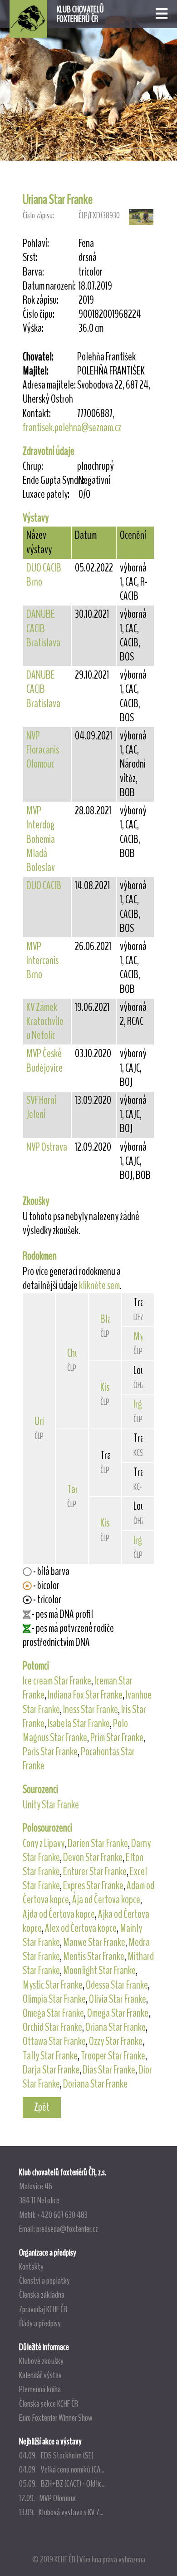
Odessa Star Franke (117, 1985)
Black (109, 1319)
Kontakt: (37, 414)
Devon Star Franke (93, 1857)
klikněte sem (99, 1286)
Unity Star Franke (51, 1805)
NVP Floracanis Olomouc (43, 750)
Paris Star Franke (50, 1752)
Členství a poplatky (44, 2280)
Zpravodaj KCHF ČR (43, 2309)
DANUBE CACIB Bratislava (43, 628)
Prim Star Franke (117, 1738)
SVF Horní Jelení (41, 1107)
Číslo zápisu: (38, 215)
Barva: (33, 272)
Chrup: (33, 466)
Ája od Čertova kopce (106, 1900)
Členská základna (42, 2295)
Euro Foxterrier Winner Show (56, 2418)
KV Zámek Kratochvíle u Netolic (45, 1021)
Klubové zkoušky (41, 2361)
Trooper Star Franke (113, 2056)
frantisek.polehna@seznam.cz (72, 428)
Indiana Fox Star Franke (85, 1695)
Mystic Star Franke (53, 1985)
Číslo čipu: (39, 314)
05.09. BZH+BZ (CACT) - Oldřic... (62, 2483)
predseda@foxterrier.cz (67, 2229)
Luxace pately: (46, 495)
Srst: (30, 258)
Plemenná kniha (40, 2389)
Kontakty (31, 2266)
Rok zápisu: (41, 300)
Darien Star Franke (98, 1843)
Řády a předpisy (40, 2323)
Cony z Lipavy (44, 1843)
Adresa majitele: (49, 385)
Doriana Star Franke (95, 2084)
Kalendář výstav (40, 2375)
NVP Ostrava (47, 1147)
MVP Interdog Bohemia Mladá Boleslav (41, 839)
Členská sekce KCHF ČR (49, 2404)
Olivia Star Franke (118, 1999)
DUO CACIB (44, 886)
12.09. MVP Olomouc (48, 2498)
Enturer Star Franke (95, 1872)
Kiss (106, 1387)
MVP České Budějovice (44, 1061)
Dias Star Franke (109, 2070)
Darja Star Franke (51, 2070)
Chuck (76, 1353)
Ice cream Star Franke (57, 1681)
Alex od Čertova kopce (81, 1928)
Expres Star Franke (93, 1886)
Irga (140, 1404)
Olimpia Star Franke (54, 1999)
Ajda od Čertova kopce (59, 1914)
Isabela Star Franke (79, 1724)
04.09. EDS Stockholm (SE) (56, 2455)
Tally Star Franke (50, 2056)
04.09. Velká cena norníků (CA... (62, 2469)
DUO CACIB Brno (44, 575)
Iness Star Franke (91, 1709)
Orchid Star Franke (52, 2027)
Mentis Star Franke (94, 1956)
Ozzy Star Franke (116, 2041)
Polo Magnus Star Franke (75, 1731)
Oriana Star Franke (116, 2027)
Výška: (33, 328)
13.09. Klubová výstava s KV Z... (61, 2512)
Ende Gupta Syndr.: (50, 480)
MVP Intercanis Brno (42, 960)
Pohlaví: (36, 244)
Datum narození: (49, 286)
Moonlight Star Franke (99, 1970)
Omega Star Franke (53, 2013)
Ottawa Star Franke (54, 2041)
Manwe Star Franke (94, 1942)
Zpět (42, 2107)
